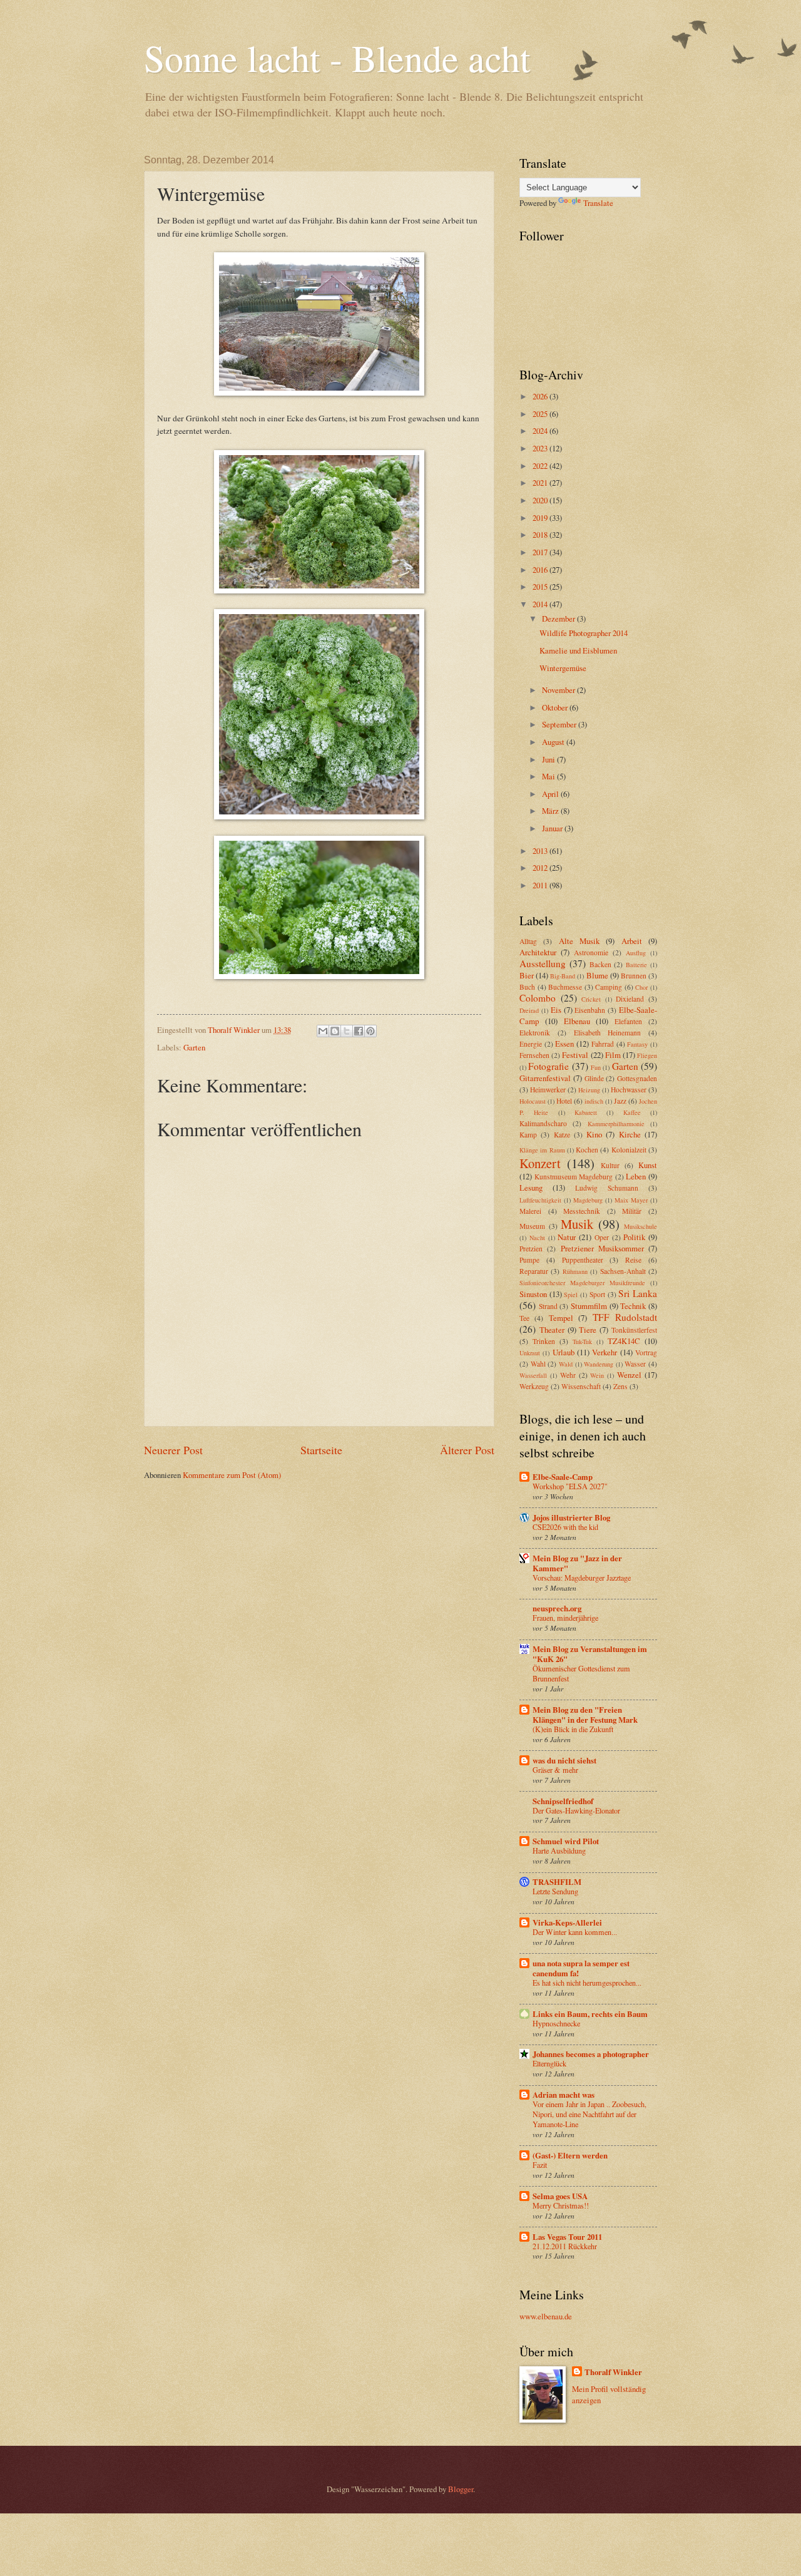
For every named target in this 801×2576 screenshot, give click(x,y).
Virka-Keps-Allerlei (567, 1922)
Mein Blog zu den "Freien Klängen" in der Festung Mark (585, 1715)
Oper (602, 1237)
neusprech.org (557, 1608)
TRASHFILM (557, 1882)
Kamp (528, 1135)
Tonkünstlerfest (634, 1330)
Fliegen (647, 1055)
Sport (597, 1294)
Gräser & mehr (555, 1770)
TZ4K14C (624, 1341)
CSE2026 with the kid (565, 1527)
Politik (634, 1237)
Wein (597, 1375)
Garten (194, 1047)
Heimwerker (548, 1090)
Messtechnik (582, 1211)
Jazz (620, 1101)
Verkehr (605, 1352)
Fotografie (548, 1066)
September (560, 724)
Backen (600, 964)
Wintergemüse (563, 668)
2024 (541, 431)
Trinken (544, 1341)
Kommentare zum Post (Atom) (232, 1475)
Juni (549, 759)
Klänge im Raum (542, 1150)
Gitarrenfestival (545, 1078)
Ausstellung (543, 963)
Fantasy (637, 1044)
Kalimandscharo (543, 1123)
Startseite (321, 1450)
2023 (541, 448)
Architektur (538, 952)
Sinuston (533, 1294)
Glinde (594, 1078)
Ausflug (636, 953)
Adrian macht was (564, 2095)
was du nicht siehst (564, 1760)
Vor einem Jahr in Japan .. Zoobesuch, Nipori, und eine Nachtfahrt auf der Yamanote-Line (589, 2114)
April (551, 794)
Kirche (630, 1134)
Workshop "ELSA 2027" (570, 1486)
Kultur (610, 1165)
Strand (548, 1306)
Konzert (540, 1163)
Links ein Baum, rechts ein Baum (590, 2014)
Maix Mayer (631, 1200)
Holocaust (533, 1101)
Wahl (538, 1364)
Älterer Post (467, 1450)
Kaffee (632, 1112)
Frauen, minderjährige (565, 1618)
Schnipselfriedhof (563, 1801)
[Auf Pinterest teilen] (370, 1031)
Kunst (648, 1165)
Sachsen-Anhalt (623, 1271)
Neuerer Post (173, 1450)
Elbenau (577, 1021)
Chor (641, 987)
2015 (541, 587)
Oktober (556, 707)
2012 (541, 868)
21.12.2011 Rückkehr (565, 2246)
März (551, 811)
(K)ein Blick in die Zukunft (573, 1729)
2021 (541, 483)
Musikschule (640, 1226)
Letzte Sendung (555, 1891)
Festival (575, 1055)
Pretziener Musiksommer (602, 1248)
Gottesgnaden (637, 1078)
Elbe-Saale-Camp (563, 1477)
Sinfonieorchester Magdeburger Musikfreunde (582, 1283)
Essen (564, 1044)
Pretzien (531, 1249)
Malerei (530, 1211)
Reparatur (534, 1271)
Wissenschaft (581, 1386)
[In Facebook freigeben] (359, 1031)
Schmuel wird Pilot (566, 1841)
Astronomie (591, 952)
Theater (552, 1330)
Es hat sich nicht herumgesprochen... (587, 1983)
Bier (527, 975)
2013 (541, 851)
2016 (541, 570)
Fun (596, 1067)
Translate (598, 203)
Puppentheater (583, 1260)
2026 (541, 396)
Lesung (531, 1188)
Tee (524, 1318)
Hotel (564, 1101)
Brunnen (634, 976)
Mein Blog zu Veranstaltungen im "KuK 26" (590, 1654)
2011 (541, 885)
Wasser (635, 1364)
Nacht (537, 1238)
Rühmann (575, 1271)
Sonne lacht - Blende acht (337, 58)
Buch (527, 987)
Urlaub (564, 1352)
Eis (556, 1010)
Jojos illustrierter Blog (571, 1517)
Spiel (571, 1295)
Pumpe (529, 1260)
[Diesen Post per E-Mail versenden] (323, 1031)
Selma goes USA (560, 2196)
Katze (562, 1135)
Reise (633, 1260)
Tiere (588, 1330)
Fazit (540, 2165)
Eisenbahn (590, 1010)
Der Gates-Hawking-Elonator (576, 1810)
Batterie (636, 965)
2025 (541, 414)
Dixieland (630, 999)
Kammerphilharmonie (616, 1124)
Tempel (561, 1318)
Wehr (568, 1375)
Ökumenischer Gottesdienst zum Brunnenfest (581, 1673)
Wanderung (599, 1364)
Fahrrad (603, 1044)
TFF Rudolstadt (625, 1317)
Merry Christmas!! (561, 2205)
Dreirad (529, 1010)
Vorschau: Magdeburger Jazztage (582, 1578)
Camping (609, 987)
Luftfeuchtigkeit (540, 1200)
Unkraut (530, 1353)
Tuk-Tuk (582, 1342)
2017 (541, 552)
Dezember (559, 618)
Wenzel (629, 1375)
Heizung (589, 1090)
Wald (566, 1364)
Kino (594, 1134)
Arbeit (632, 941)
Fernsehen (534, 1055)
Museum (532, 1226)
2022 (541, 466)
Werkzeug (534, 1386)
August (554, 742)
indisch (594, 1101)
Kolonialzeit (629, 1150)
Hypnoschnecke (556, 2023)
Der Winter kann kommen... (575, 1932)
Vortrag (646, 1352)
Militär (632, 1211)
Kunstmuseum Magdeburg (574, 1177)
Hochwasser (629, 1090)
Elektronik (535, 1033)
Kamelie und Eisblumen (578, 650)
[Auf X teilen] (347, 1031)
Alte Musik (579, 941)
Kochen (587, 1150)
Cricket (591, 999)
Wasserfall (533, 1375)
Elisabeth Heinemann (608, 1033)
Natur (567, 1237)
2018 (541, 535)
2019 (541, 518)
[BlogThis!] (335, 1031)
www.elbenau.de (546, 2316)
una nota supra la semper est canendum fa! (581, 1968)
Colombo (538, 998)
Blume (597, 975)
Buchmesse (565, 987)
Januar (553, 828)
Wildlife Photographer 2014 (584, 633)
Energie (531, 1044)
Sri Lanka (638, 1293)
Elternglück (549, 2063)
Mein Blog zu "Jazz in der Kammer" (577, 1563)
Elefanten (628, 1021)
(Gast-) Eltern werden (570, 2155)
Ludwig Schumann (607, 1188)
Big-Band (563, 976)
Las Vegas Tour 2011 (567, 2237)
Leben (636, 1176)
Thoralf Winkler (613, 2372)
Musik (577, 1224)
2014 (541, 604)
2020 (541, 500)
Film (613, 1055)
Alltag (528, 941)
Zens (620, 1386)
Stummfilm (589, 1306)
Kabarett (586, 1112)
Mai (549, 776)
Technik (633, 1306)
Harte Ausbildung (559, 1850)
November (559, 690)
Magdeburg (588, 1200)
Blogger (461, 2489)
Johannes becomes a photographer (591, 2054)
